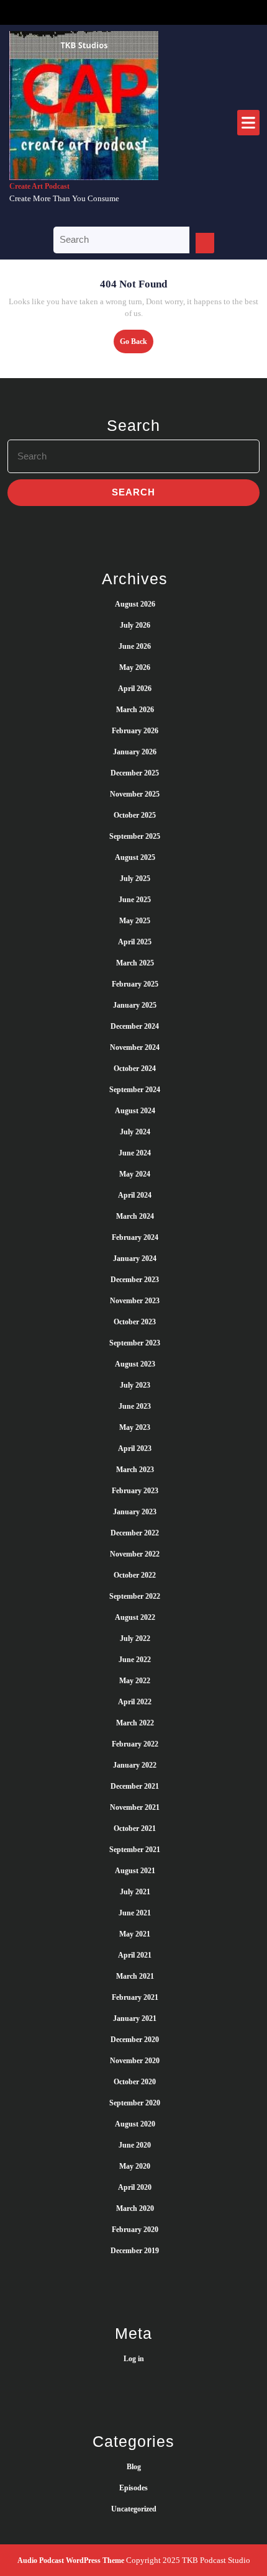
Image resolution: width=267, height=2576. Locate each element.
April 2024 (135, 1195)
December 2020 (135, 2040)
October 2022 (135, 1575)
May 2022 (135, 1681)
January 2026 (135, 752)
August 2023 (135, 1364)
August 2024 (135, 1111)
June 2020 (135, 2145)
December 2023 (135, 1280)
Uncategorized (134, 2509)
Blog (134, 2467)
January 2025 (135, 1005)
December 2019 (135, 2251)
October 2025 (135, 815)
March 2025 (135, 963)
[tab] (248, 123)
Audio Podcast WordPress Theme (71, 2560)
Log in (134, 2359)
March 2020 (135, 2208)
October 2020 (135, 2082)
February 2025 (135, 984)
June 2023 (135, 1406)
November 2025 (135, 794)
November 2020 (135, 2061)
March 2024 (135, 1216)
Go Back (137, 345)
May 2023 (135, 1427)
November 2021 (135, 1807)
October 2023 (135, 1322)
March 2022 (135, 1723)
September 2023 (135, 1343)
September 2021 (135, 1850)
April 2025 (135, 942)
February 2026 (135, 731)
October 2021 (135, 1828)
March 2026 (135, 710)
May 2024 (135, 1174)
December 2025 (135, 773)
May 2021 (135, 1934)
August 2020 (135, 2124)
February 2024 (135, 1237)
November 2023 (135, 1301)
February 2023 (135, 1491)
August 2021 (135, 1871)
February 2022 (135, 1744)
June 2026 (135, 646)
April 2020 (135, 2187)
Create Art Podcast (39, 186)
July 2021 (135, 1892)
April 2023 (135, 1448)
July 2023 (135, 1385)
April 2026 (135, 689)
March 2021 (135, 1976)
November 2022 (135, 1554)
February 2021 (135, 1997)
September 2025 (135, 836)
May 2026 (135, 667)
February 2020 (135, 2230)
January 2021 (135, 2018)
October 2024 (135, 1069)
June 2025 (135, 900)
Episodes (133, 2488)
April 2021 (135, 1955)
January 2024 (135, 1259)
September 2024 (135, 1090)
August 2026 (135, 604)
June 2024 (135, 1153)
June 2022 (135, 1660)
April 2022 (135, 1702)
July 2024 (135, 1132)
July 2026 (135, 625)
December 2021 (135, 1786)
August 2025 (135, 857)
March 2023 (135, 1470)
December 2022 (135, 1533)
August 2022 (135, 1617)
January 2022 (135, 1765)
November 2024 (135, 1047)
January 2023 (135, 1512)
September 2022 (135, 1596)
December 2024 (135, 1026)
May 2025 (135, 921)
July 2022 (135, 1638)
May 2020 (135, 2166)
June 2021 (135, 1913)
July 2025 (135, 879)
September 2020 (135, 2103)
